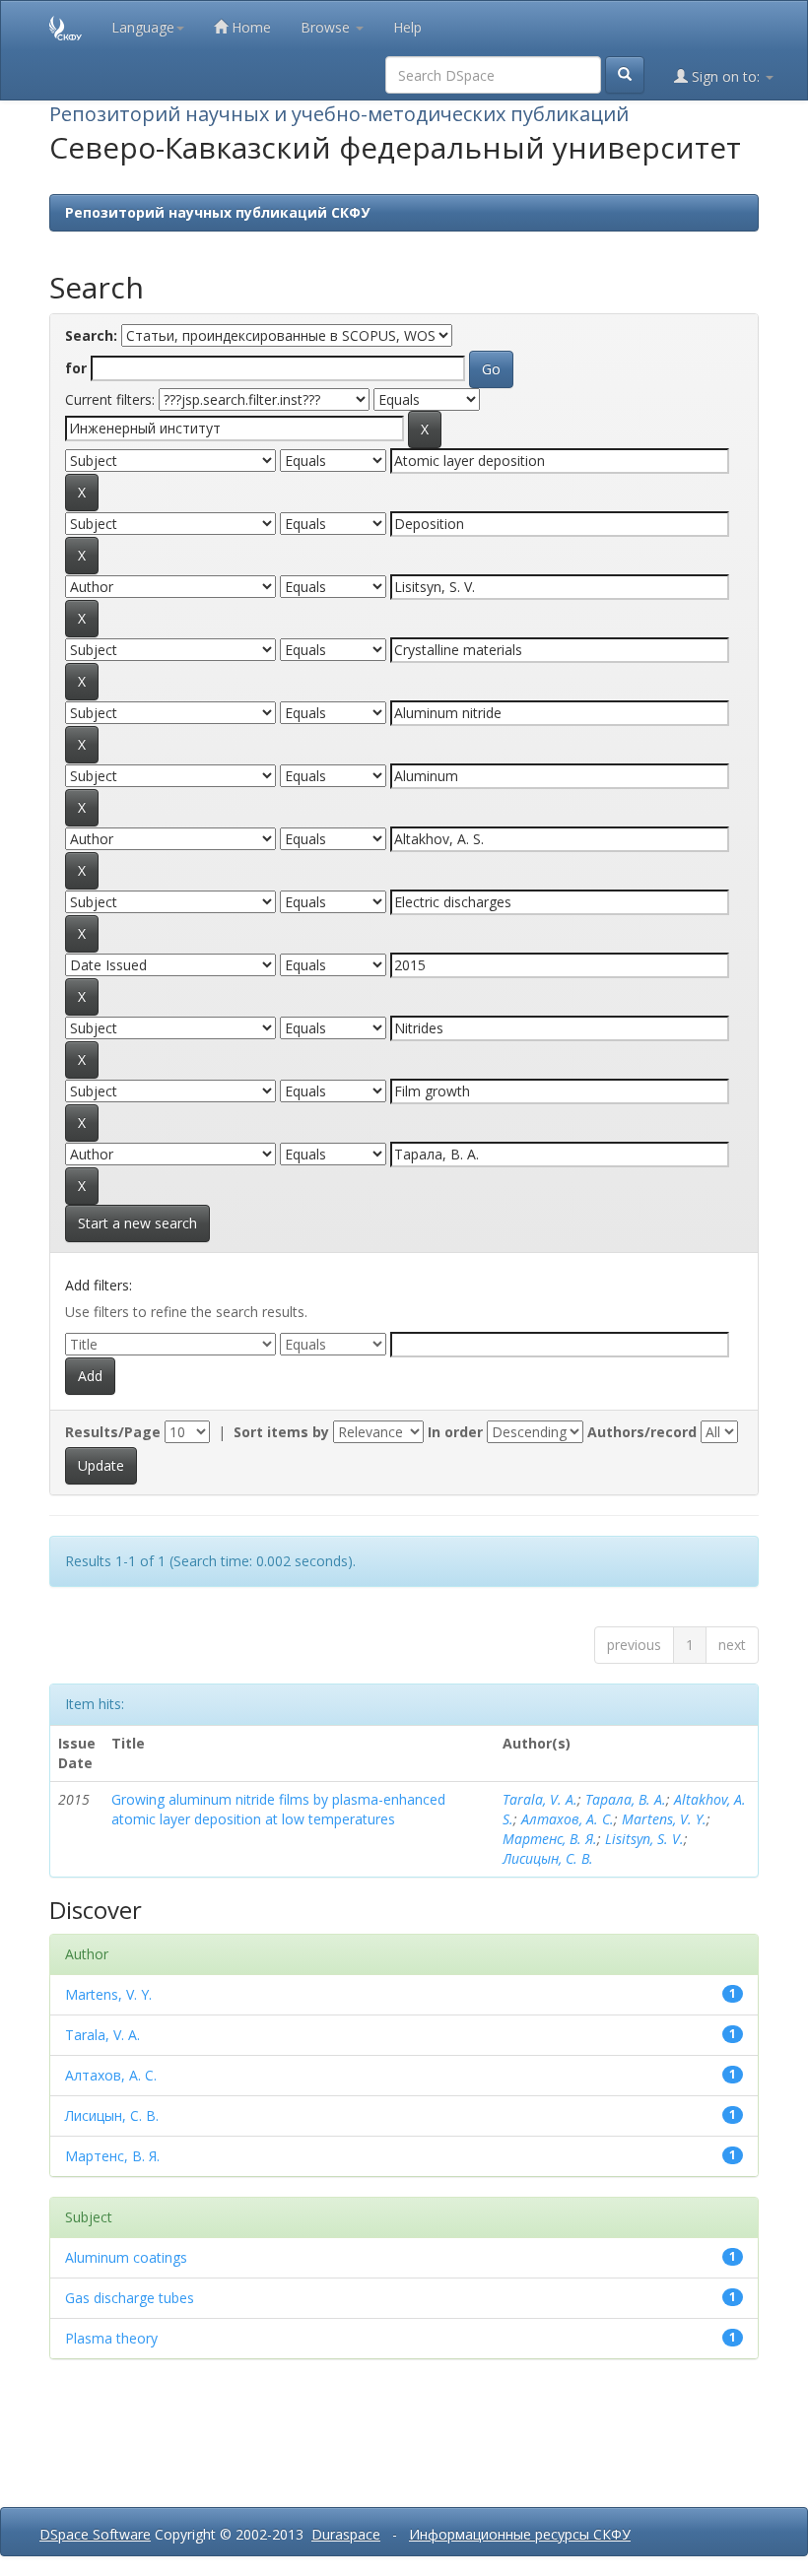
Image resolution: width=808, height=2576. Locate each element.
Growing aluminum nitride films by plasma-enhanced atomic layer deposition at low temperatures (278, 1809)
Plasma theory (111, 2338)
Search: (91, 335)
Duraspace (346, 2534)
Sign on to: (726, 76)
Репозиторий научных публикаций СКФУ (217, 212)
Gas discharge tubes (130, 2298)
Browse (327, 27)
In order (455, 1432)
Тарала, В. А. (626, 1799)
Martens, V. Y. (664, 1819)
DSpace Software (95, 2534)
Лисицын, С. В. (548, 1858)
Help (407, 27)
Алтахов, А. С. (568, 1819)
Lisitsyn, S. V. (644, 1839)
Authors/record (642, 1432)
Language (143, 27)
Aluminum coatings (126, 2257)
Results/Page (113, 1432)
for (76, 368)
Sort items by (281, 1432)
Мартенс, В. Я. (550, 1839)
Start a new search (137, 1223)
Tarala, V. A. (540, 1799)
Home (249, 27)
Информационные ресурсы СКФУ (520, 2534)
